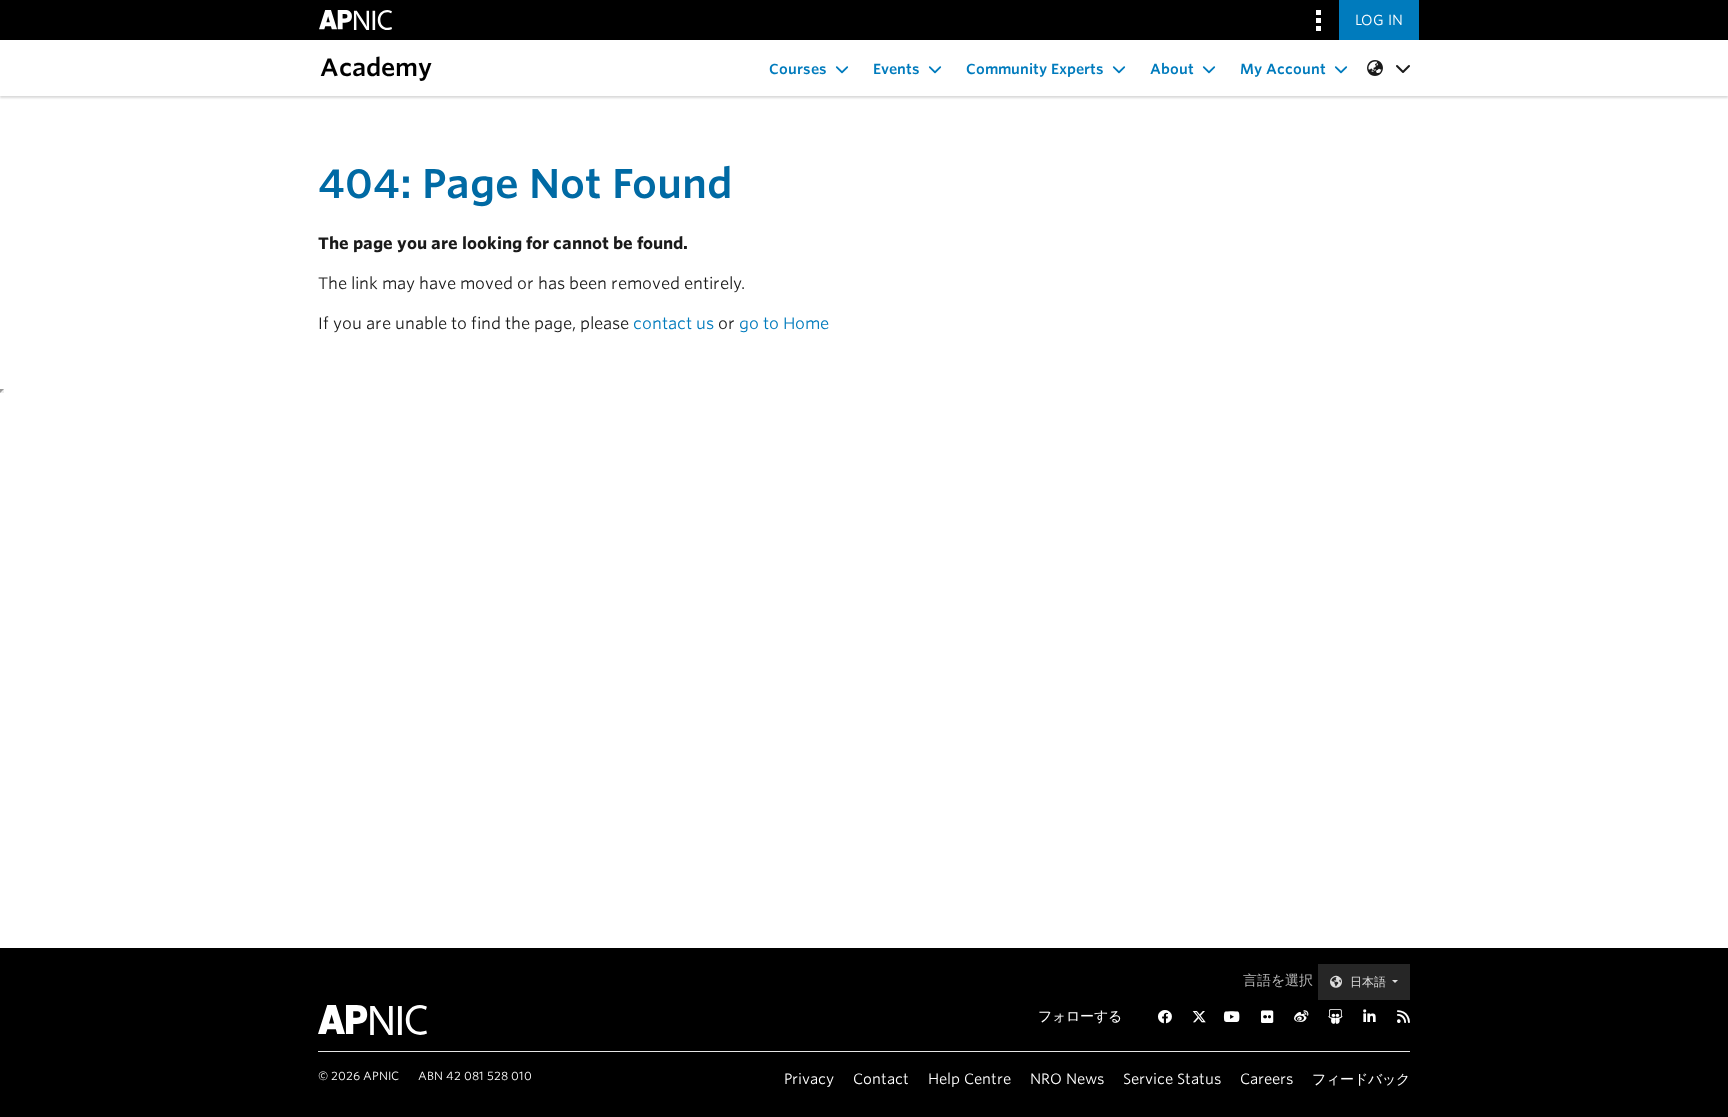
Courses (798, 69)
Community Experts (1035, 69)
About (1172, 69)
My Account (1283, 69)
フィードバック (1361, 1078)
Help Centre (969, 1078)
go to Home (784, 323)
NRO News (1067, 1078)
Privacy (809, 1078)
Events (896, 69)
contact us (673, 323)
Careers (1266, 1078)
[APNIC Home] (396, 1020)
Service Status (1172, 1078)
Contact (881, 1078)
